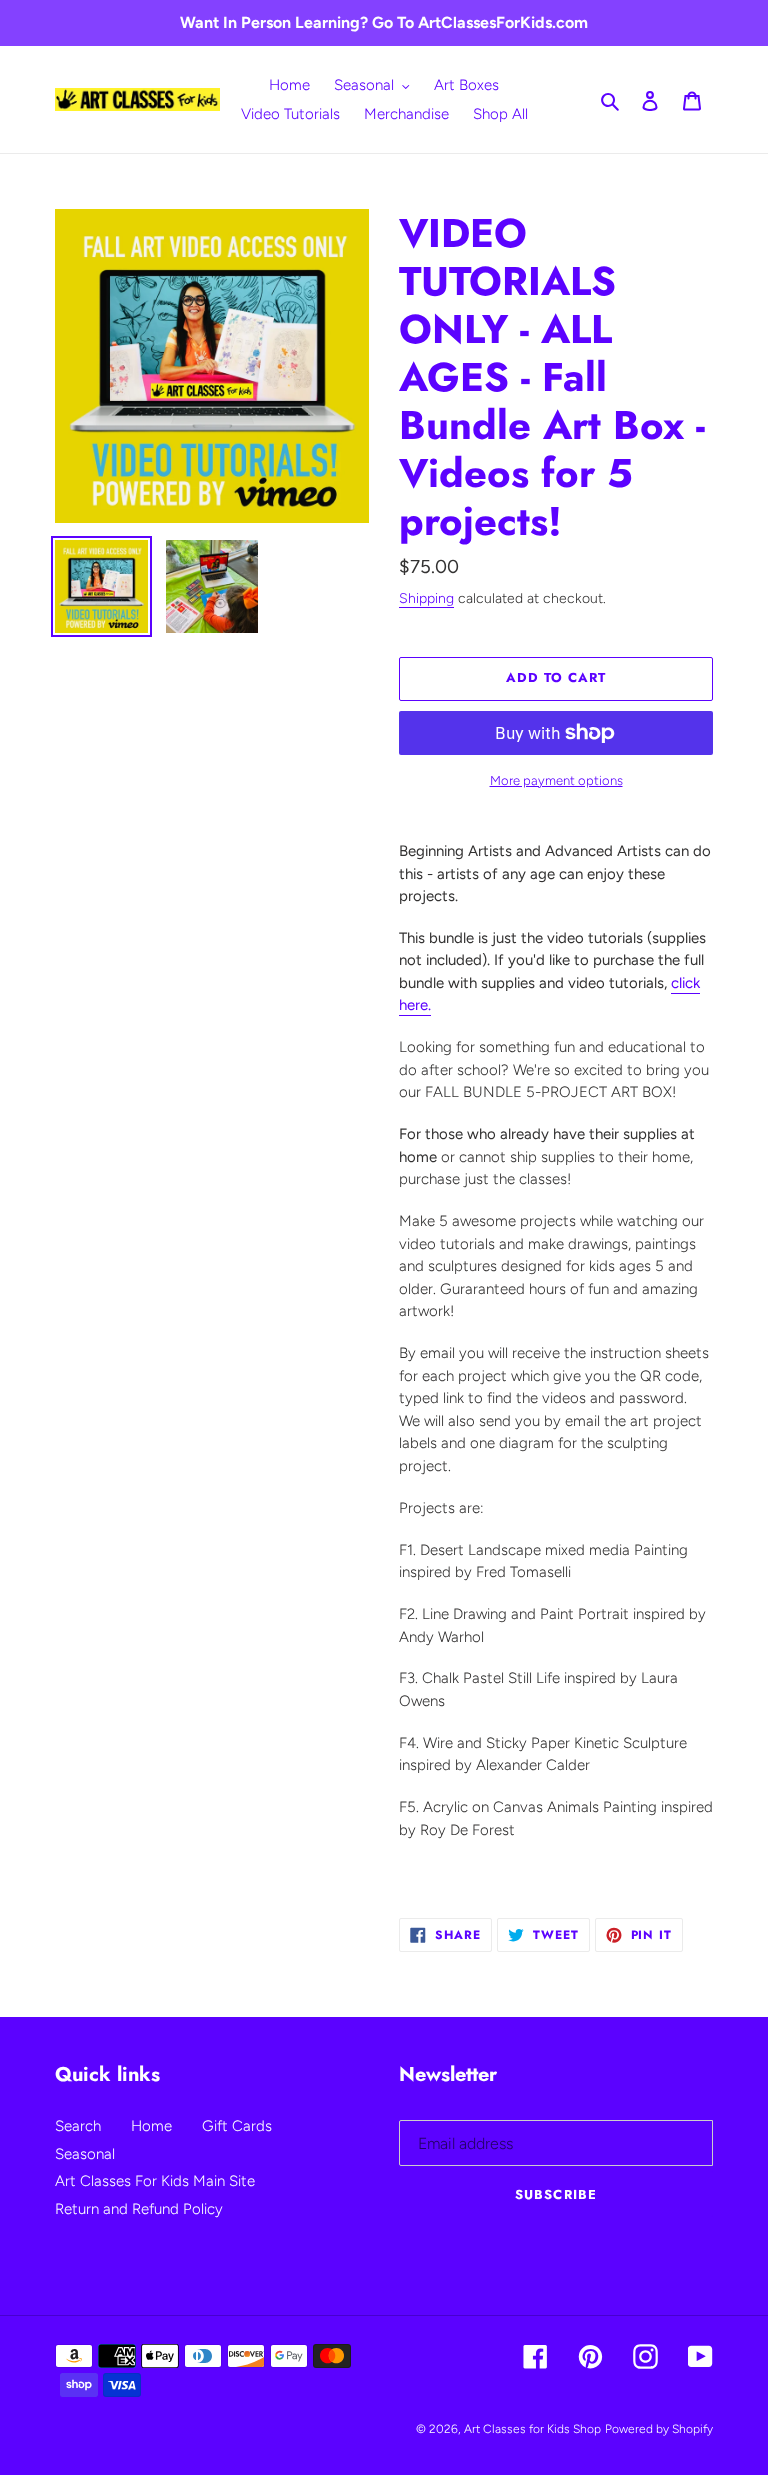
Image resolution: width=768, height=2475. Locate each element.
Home (151, 2126)
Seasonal (85, 2154)
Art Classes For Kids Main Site (155, 2181)
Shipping (426, 598)
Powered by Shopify (659, 2429)
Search (78, 2126)
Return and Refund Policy (139, 2209)
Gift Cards (237, 2126)
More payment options (556, 780)
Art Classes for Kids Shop (532, 2429)
